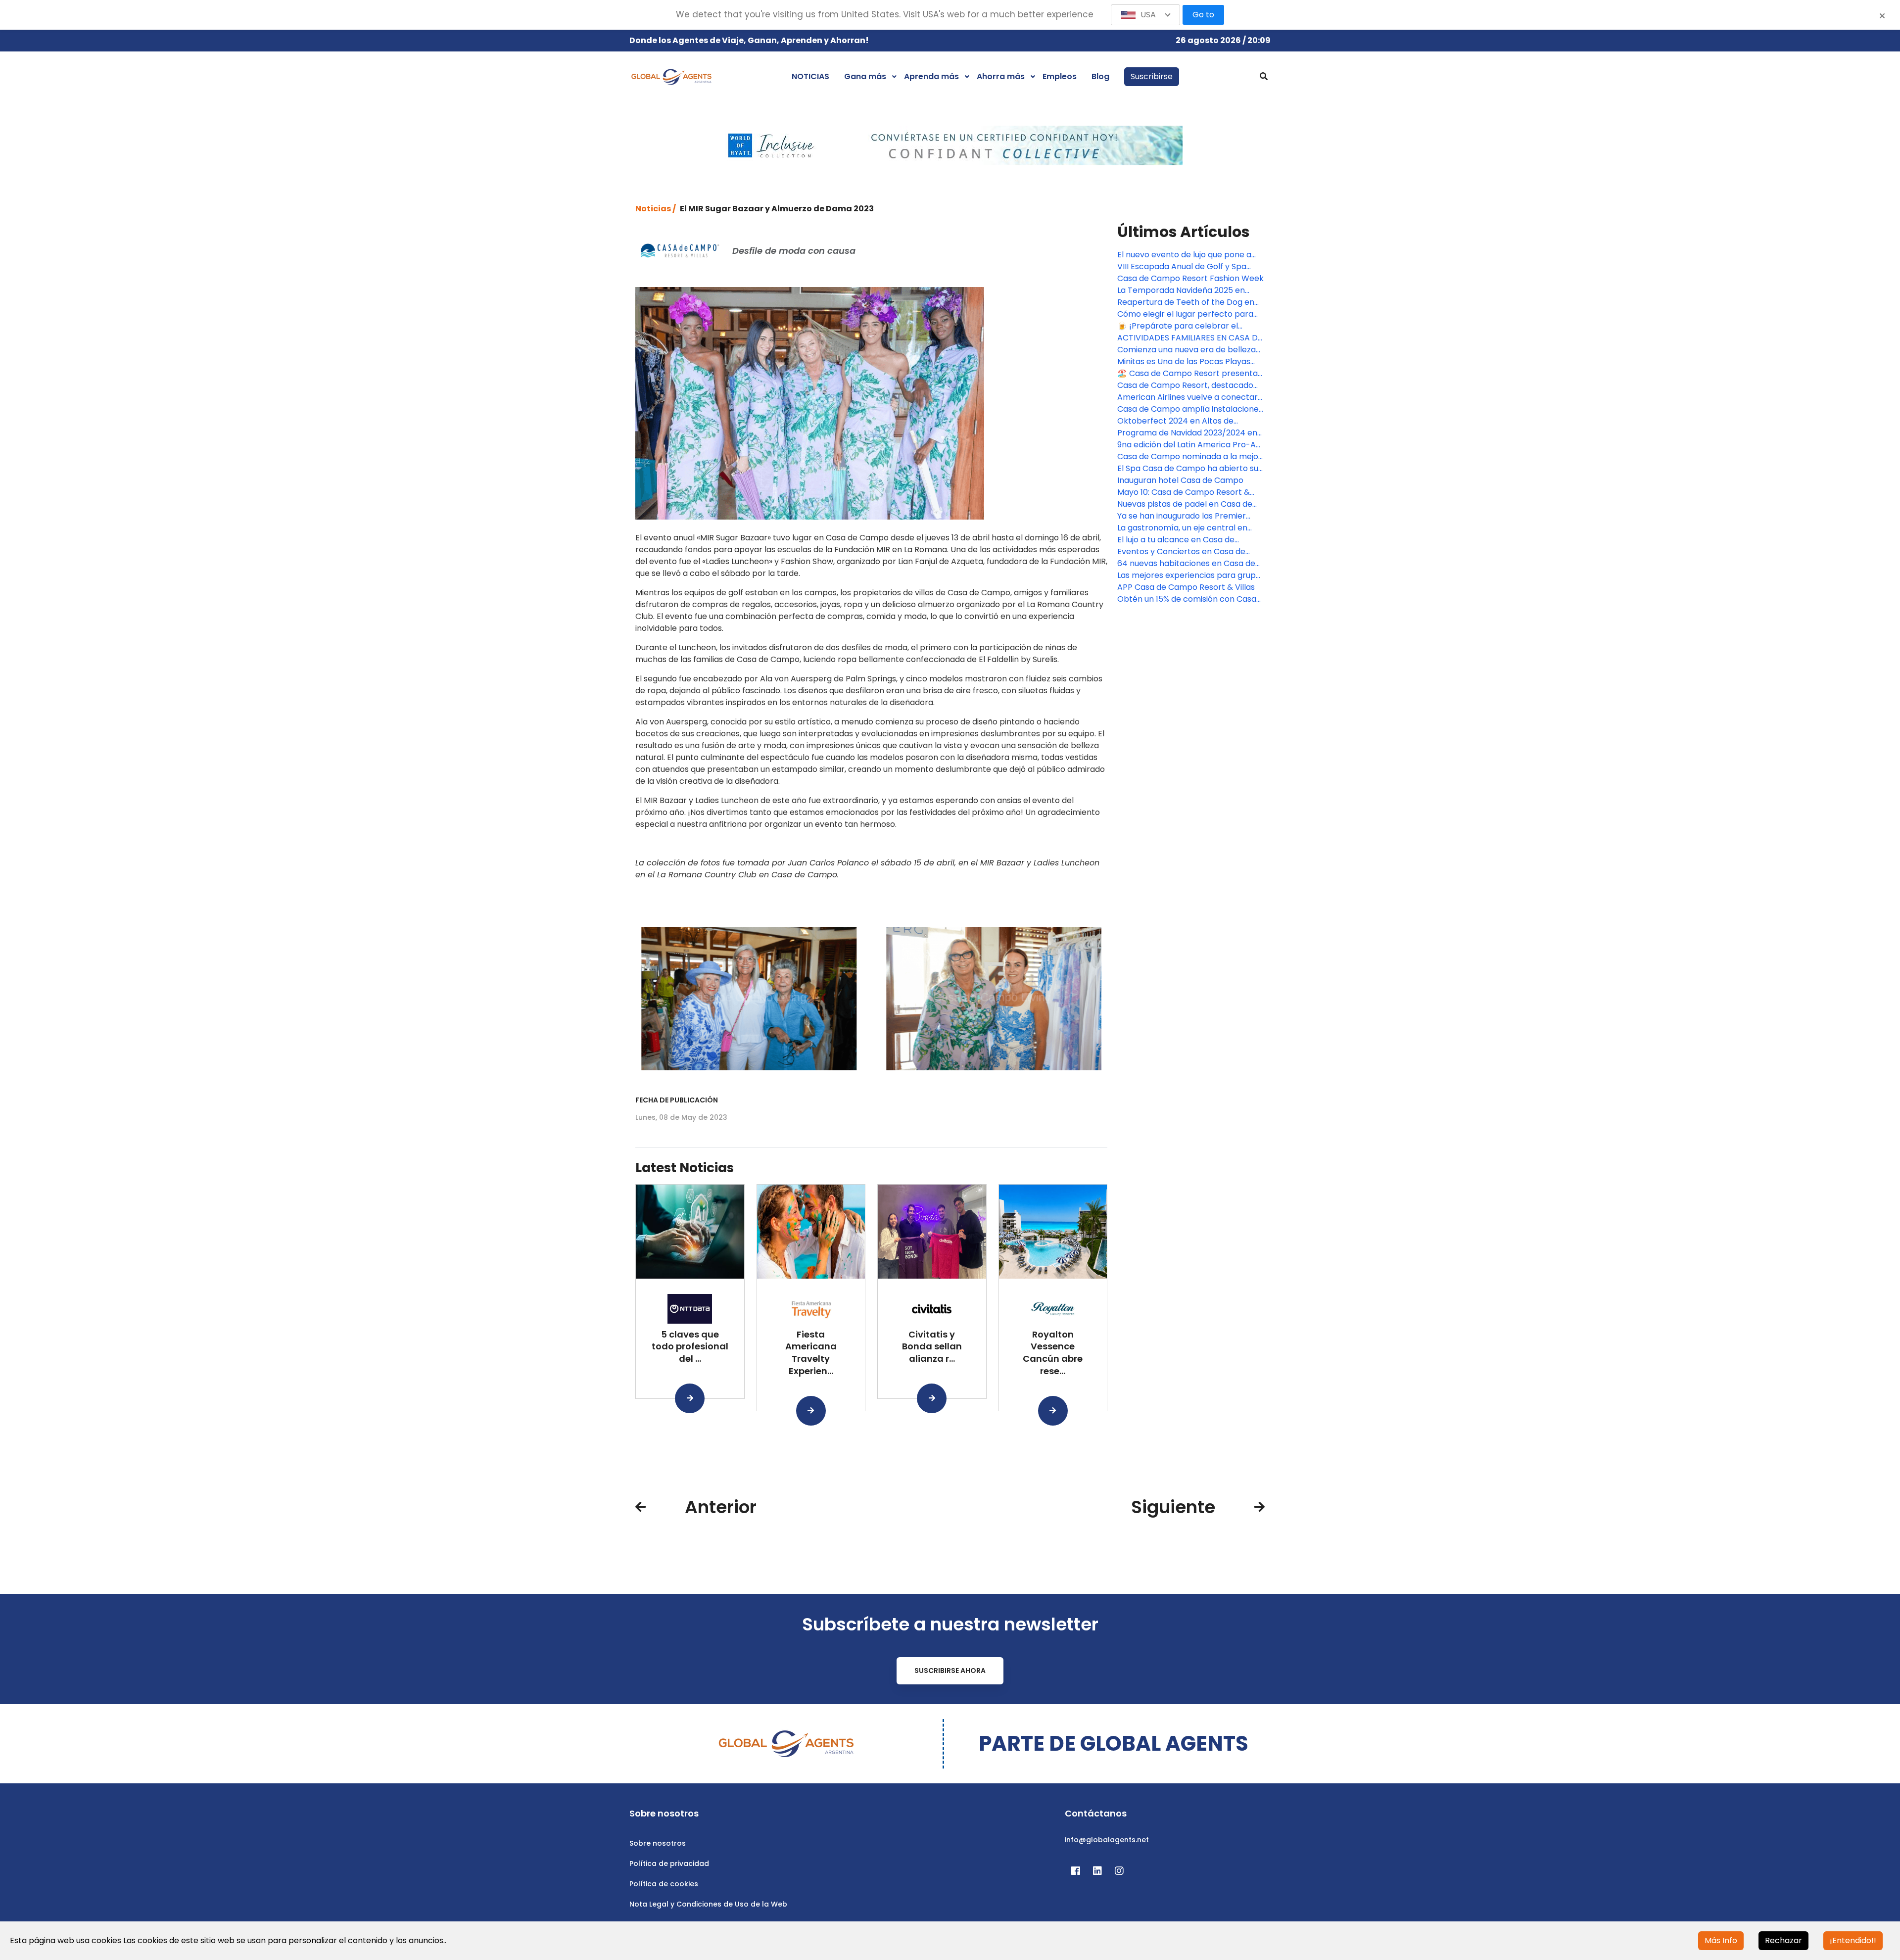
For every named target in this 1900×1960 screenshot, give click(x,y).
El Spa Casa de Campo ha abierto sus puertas (1190, 469)
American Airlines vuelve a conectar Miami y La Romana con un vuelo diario (1187, 397)
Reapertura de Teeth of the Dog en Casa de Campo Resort (1186, 302)
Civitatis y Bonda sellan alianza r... (932, 1347)
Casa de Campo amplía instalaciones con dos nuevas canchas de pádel (1190, 409)
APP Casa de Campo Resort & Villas (1186, 587)
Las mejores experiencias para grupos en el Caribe (1191, 575)
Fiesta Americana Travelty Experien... (811, 1353)
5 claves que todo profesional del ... (690, 1347)
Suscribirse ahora (950, 1671)
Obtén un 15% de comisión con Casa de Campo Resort (1187, 599)
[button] (1145, 15)
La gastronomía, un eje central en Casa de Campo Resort (1182, 528)
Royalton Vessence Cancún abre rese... (1053, 1353)
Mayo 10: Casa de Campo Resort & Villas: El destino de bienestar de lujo (1187, 492)
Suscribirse (1152, 76)
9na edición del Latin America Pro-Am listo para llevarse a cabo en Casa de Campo (1190, 445)
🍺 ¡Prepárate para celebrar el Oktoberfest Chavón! (1178, 326)
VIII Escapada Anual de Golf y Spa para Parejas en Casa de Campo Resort (1182, 267)
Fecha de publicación (677, 1100)
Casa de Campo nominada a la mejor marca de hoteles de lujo (1189, 457)
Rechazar (1783, 1940)
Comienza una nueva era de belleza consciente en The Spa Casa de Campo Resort (1187, 350)
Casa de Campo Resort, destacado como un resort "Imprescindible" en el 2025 (1190, 385)
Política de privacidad (669, 1864)
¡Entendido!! (1853, 1940)
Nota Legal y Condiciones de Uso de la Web (708, 1904)
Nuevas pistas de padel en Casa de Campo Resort (1185, 504)
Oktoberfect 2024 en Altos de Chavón (1175, 421)
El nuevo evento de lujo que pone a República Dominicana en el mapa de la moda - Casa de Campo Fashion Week (1190, 255)
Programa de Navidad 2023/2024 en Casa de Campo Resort (1187, 433)
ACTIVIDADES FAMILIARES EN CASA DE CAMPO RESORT (1190, 338)
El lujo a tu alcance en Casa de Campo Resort (1176, 540)
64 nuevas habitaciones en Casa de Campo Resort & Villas (1186, 564)
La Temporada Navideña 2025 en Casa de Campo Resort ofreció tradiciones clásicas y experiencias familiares (1185, 290)
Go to (1203, 15)
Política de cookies (664, 1884)
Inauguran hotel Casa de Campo (1180, 480)
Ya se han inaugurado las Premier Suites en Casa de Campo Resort (1182, 516)
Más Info (1721, 1940)
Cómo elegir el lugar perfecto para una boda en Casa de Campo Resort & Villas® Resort (1188, 314)
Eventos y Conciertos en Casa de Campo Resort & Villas (1181, 552)
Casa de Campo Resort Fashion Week (1190, 278)
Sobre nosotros (658, 1843)
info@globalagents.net (1107, 1840)
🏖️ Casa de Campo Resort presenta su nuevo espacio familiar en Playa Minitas (1187, 374)
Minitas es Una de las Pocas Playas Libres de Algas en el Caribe (1184, 362)
